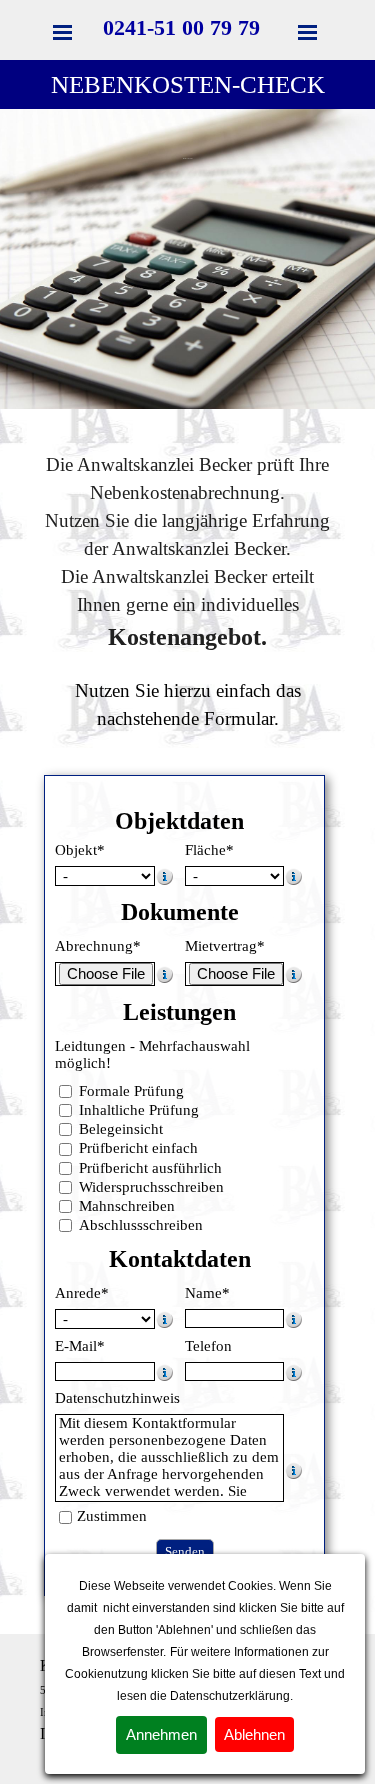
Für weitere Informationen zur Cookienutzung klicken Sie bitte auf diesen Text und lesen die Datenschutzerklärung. (205, 1674)
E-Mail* (80, 1346)
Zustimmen (112, 1516)
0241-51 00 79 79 (181, 27)
